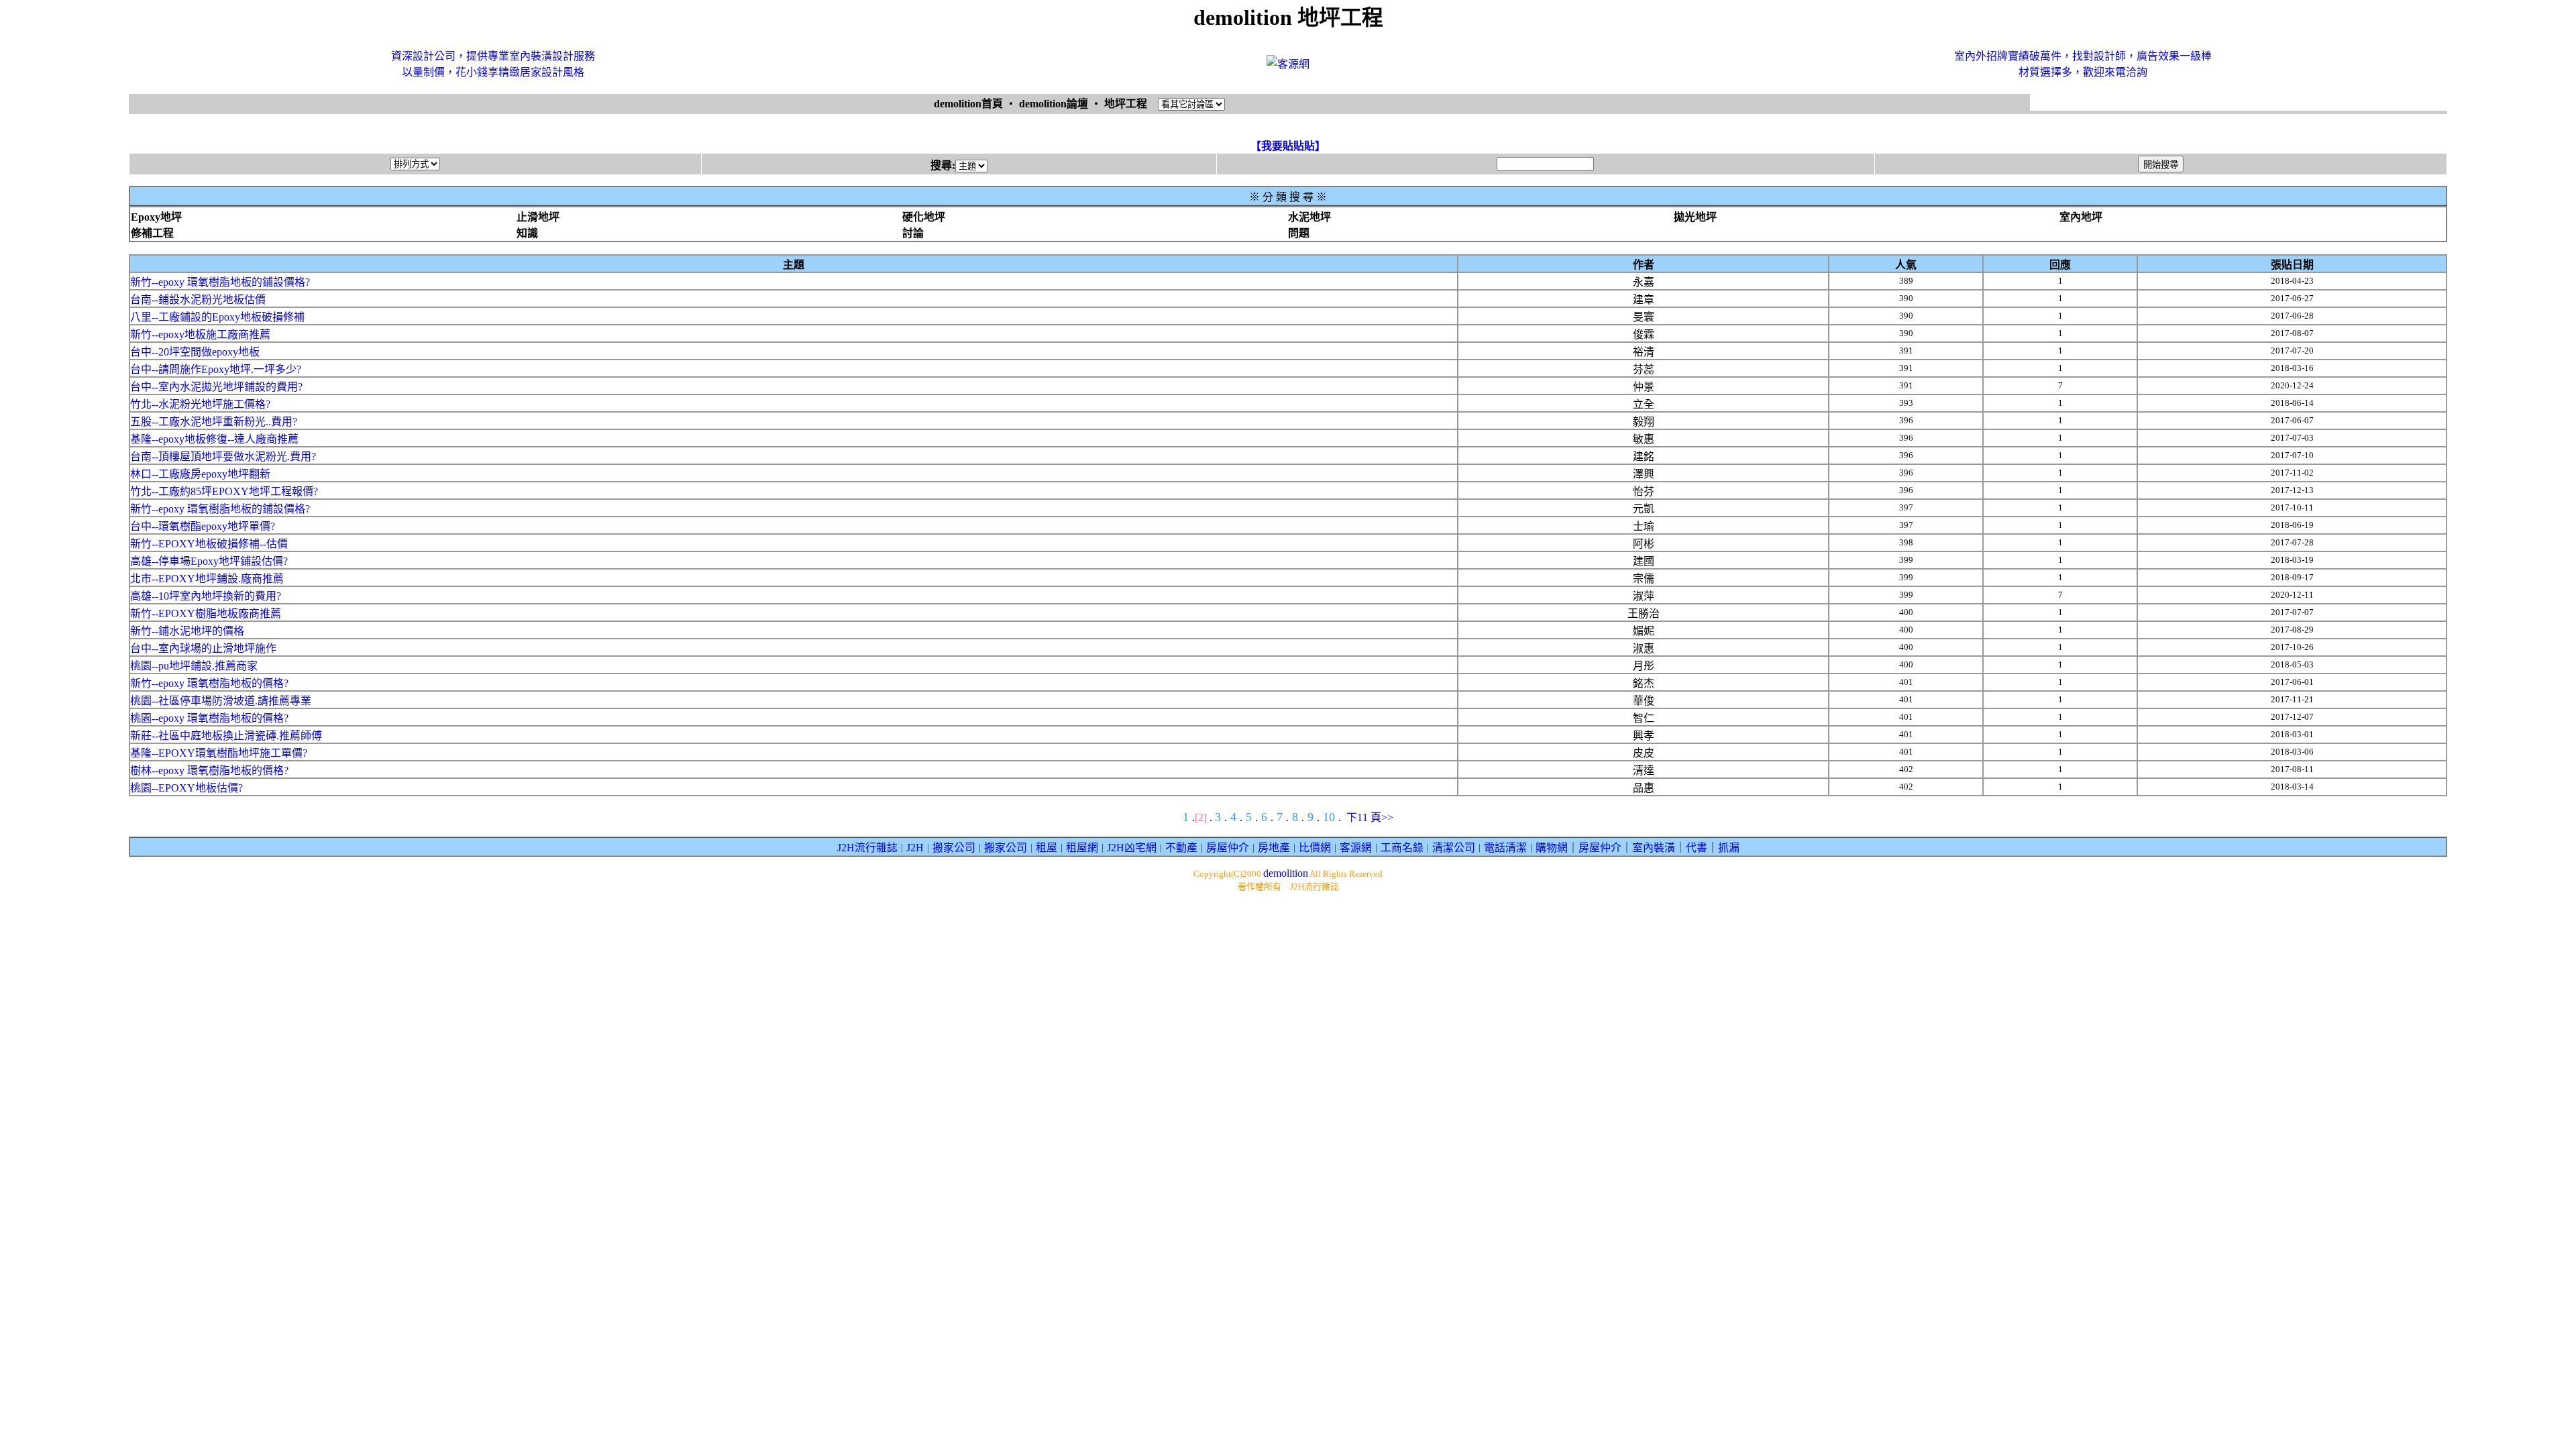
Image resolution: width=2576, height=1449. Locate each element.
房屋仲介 (1228, 848)
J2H (915, 848)
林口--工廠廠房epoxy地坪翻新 (200, 474)
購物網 (1552, 848)
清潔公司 (1454, 848)
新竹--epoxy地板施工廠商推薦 (200, 334)
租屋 (1046, 848)
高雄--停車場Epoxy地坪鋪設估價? (209, 561)
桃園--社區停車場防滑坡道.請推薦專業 (221, 701)
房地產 (1274, 848)
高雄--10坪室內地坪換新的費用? (206, 596)
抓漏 (1729, 848)
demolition (1286, 873)
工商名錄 (1402, 848)
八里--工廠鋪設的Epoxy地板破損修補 (217, 317)
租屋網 (1082, 848)
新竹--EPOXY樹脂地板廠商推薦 (206, 613)
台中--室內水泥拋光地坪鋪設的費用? (216, 387)
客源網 (1356, 848)
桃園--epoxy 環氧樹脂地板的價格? (209, 718)
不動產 (1181, 848)
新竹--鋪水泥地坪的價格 (187, 631)
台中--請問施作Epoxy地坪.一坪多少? (216, 369)
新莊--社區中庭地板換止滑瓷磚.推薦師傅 (226, 736)
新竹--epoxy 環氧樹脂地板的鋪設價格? (220, 282)
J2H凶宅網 (1132, 848)
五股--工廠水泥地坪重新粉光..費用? (214, 422)
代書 (1697, 848)
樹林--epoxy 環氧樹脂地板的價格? (209, 770)
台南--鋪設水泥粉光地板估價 (198, 300)
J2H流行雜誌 (867, 848)
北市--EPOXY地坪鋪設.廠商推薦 (207, 579)
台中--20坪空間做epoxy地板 (195, 352)
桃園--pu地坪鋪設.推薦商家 (194, 666)
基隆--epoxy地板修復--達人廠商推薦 (214, 439)
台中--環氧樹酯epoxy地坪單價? (203, 526)
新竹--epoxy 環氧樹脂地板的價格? (209, 683)
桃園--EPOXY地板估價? (186, 788)
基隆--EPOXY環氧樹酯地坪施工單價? (219, 753)
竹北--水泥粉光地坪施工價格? (200, 404)
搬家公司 (954, 848)
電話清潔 (1505, 848)
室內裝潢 (1654, 848)
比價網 (1315, 848)
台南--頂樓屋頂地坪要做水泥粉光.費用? (223, 457)
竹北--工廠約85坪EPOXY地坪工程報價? (224, 491)
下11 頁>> (1370, 817)
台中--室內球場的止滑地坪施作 (203, 648)
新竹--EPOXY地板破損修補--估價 (209, 544)
